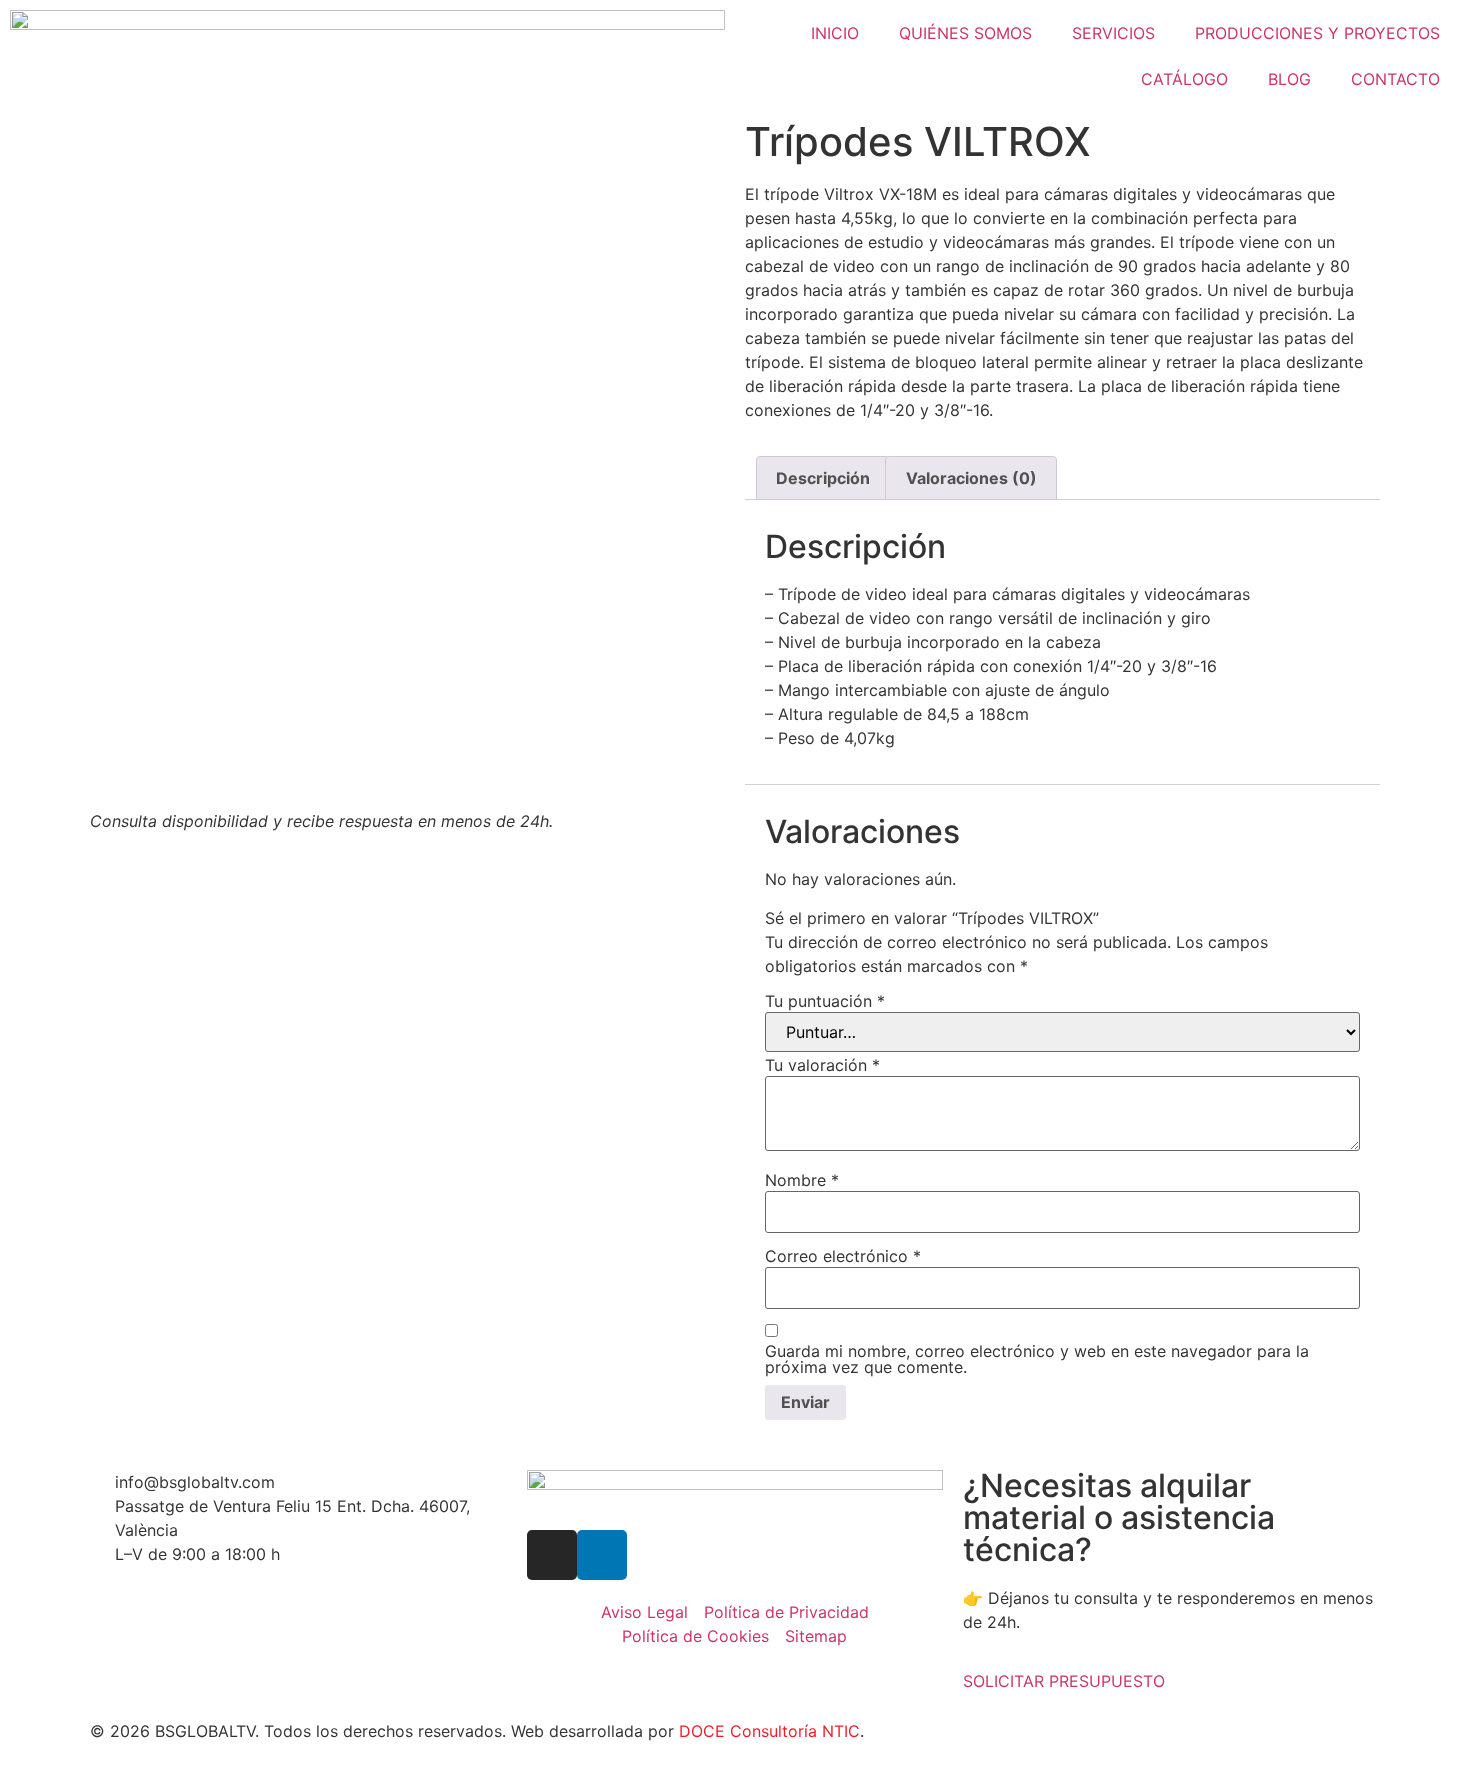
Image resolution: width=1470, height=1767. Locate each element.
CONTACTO (1395, 79)
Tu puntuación (825, 1001)
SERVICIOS (1113, 33)
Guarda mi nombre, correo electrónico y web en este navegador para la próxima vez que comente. (1037, 1359)
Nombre (802, 1180)
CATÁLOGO (1184, 79)
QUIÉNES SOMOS (965, 33)
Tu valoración (822, 1065)
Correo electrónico (843, 1256)
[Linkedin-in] (602, 1555)
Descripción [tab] (823, 478)
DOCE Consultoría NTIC (769, 1731)
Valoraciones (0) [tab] (971, 478)
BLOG (1289, 79)
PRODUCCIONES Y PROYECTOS (1317, 33)
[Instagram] (552, 1555)
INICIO (835, 33)
